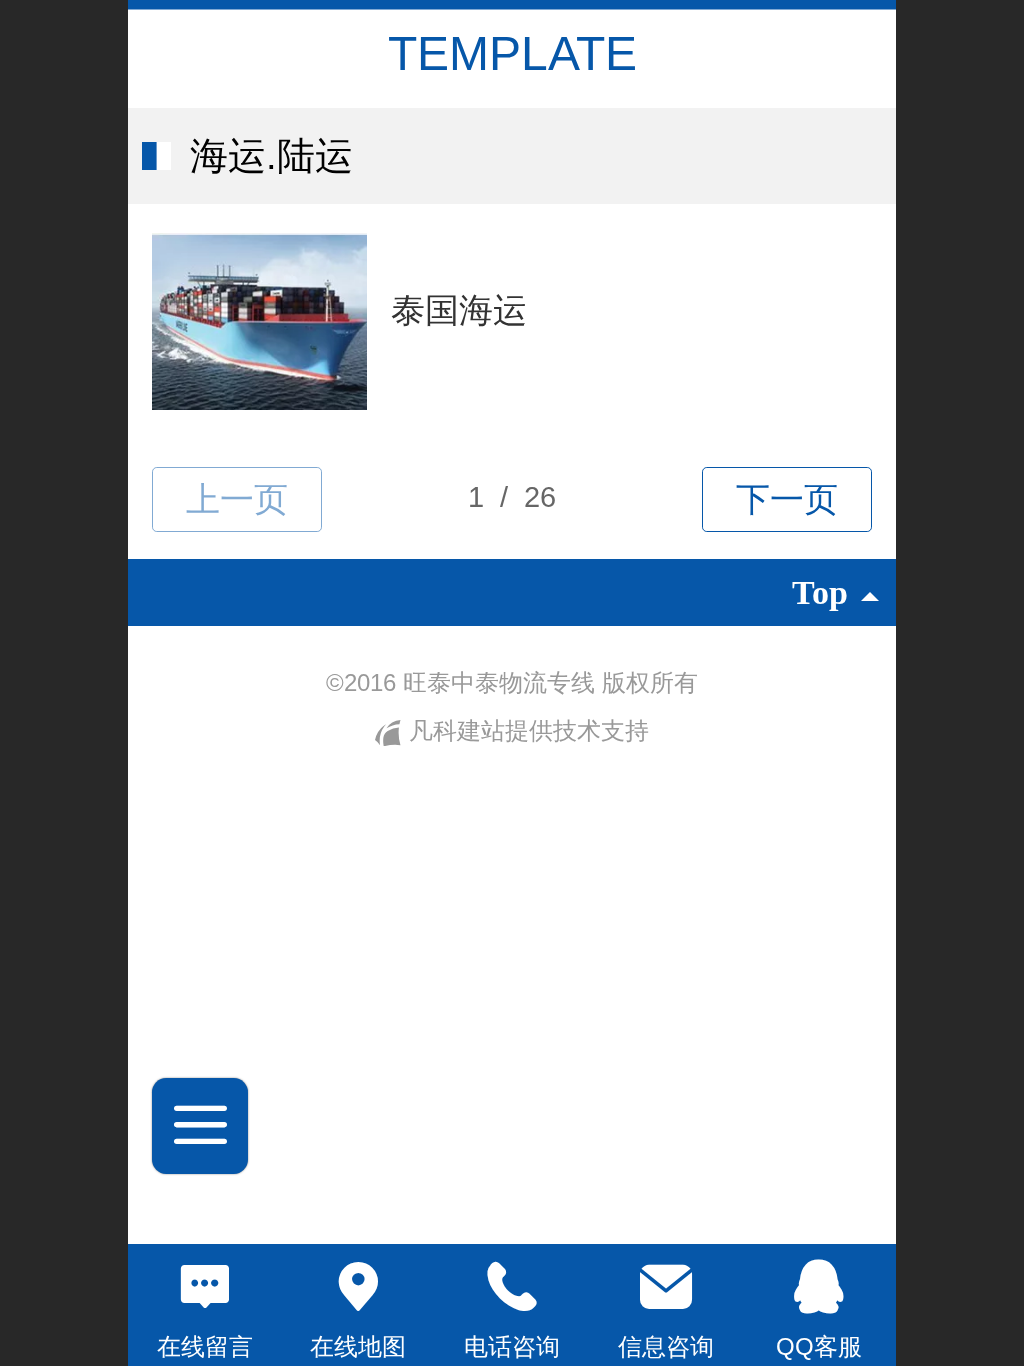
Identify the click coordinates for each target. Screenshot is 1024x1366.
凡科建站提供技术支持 (525, 730)
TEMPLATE (512, 53)
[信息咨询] (666, 1287)
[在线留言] (205, 1287)
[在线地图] (359, 1287)
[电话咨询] (512, 1287)
